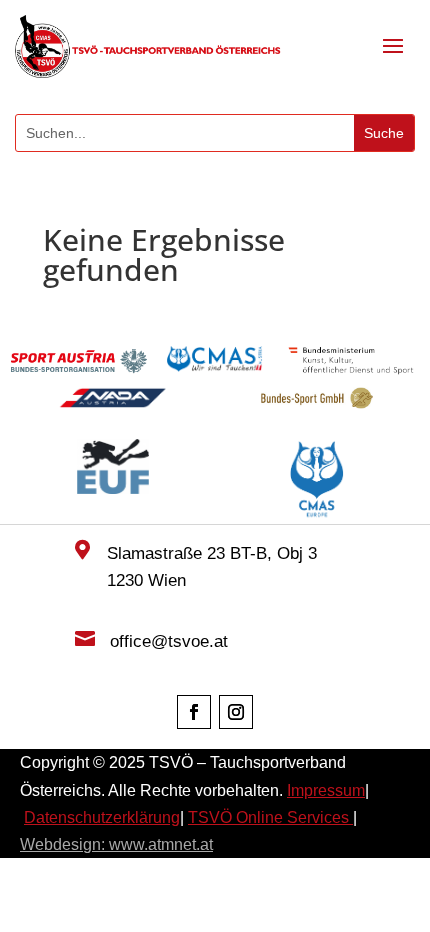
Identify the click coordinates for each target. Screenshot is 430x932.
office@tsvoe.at (169, 641)
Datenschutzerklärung (102, 817)
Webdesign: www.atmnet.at (116, 844)
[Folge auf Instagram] (236, 712)
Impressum (326, 790)
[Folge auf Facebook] (194, 712)
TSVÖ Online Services (270, 817)
